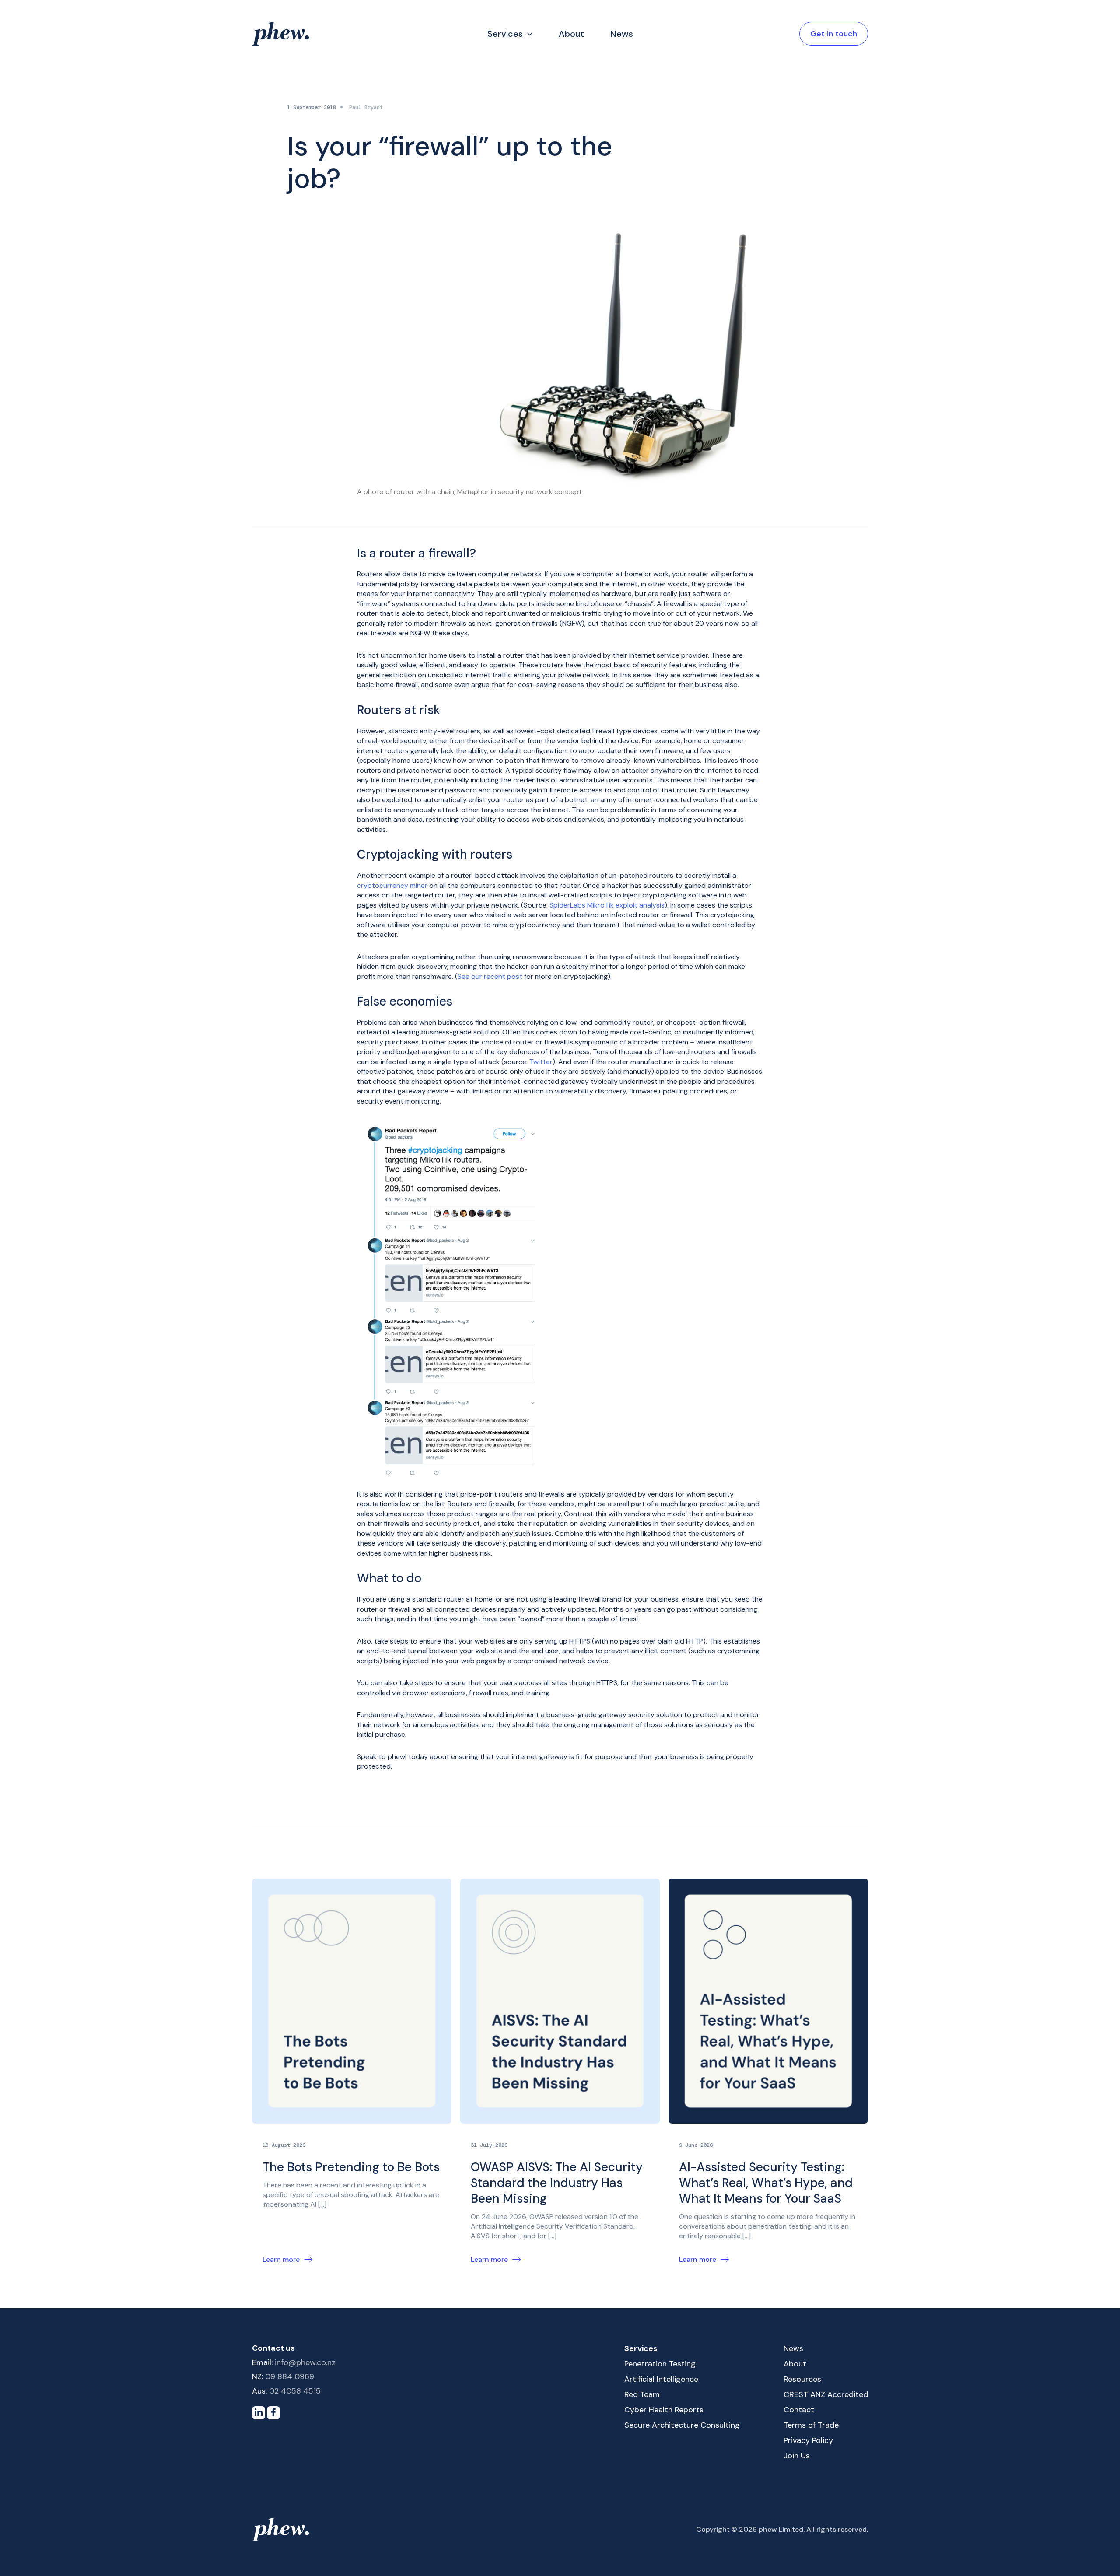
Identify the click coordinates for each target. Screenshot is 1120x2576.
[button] (528, 34)
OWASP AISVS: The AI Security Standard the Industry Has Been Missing (557, 2183)
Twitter (541, 1062)
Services (505, 34)
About (571, 34)
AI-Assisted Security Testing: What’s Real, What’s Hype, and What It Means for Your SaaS (766, 2183)
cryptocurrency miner (392, 885)
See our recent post (490, 976)
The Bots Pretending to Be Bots (351, 2167)
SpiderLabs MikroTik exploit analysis (607, 905)
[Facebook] (273, 2413)
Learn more (281, 2259)
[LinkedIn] (259, 2413)
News (622, 34)
